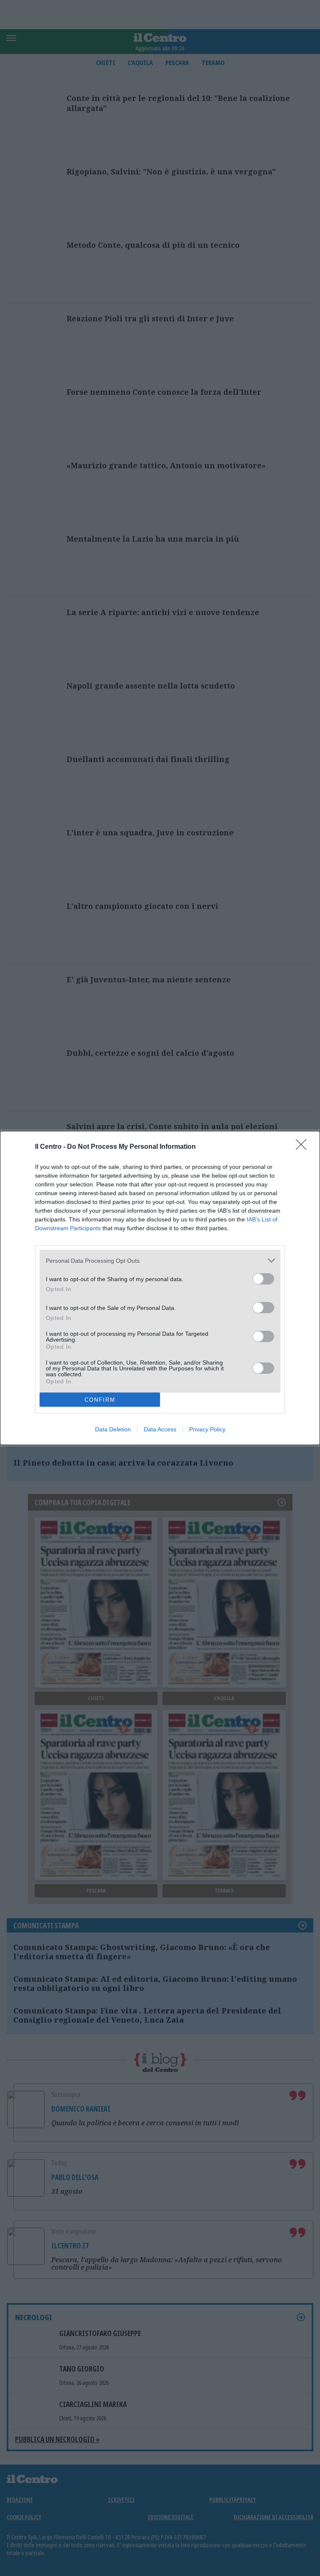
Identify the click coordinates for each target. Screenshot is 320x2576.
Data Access (160, 1429)
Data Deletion (113, 1429)
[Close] (304, 1147)
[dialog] (160, 1288)
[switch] (263, 1279)
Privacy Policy (207, 1429)
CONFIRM (100, 1400)
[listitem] (160, 1260)
